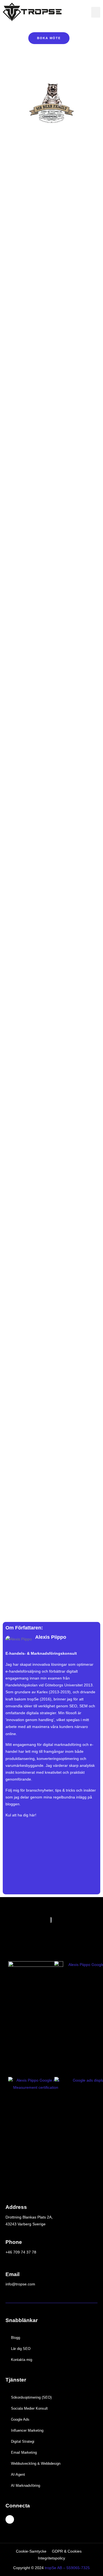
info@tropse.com (20, 2284)
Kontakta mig (22, 2360)
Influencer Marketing (27, 2430)
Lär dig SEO (21, 2349)
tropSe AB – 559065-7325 (67, 2568)
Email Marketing (24, 2452)
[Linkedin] (10, 2519)
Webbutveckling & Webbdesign (36, 2463)
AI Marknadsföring (26, 2486)
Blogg (16, 2338)
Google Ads (20, 2419)
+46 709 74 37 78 (21, 2252)
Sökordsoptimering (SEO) (31, 2397)
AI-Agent (18, 2475)
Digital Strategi (23, 2441)
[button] (96, 12)
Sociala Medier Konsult (29, 2408)
